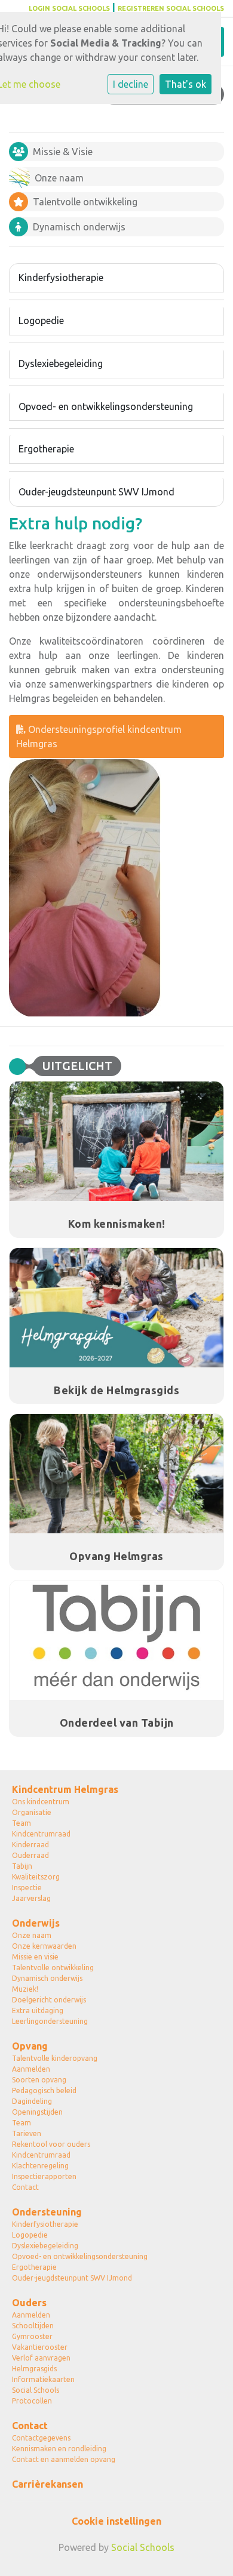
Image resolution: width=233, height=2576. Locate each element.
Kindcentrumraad (41, 1834)
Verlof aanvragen (41, 2358)
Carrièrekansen (47, 2484)
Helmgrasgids (34, 2369)
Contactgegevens (41, 2438)
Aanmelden (31, 2069)
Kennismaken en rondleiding (59, 2449)
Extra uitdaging (38, 2010)
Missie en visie (35, 1957)
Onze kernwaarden (44, 1946)
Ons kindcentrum (41, 1802)
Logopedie (41, 321)
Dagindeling (32, 2101)
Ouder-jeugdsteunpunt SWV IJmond (96, 492)
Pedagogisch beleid (44, 2090)
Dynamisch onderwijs (47, 1978)
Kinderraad (30, 1845)
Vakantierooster (40, 2347)
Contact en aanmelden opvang (64, 2459)
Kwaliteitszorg (36, 1877)
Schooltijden (33, 2326)
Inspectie (27, 1888)
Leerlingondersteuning (50, 2021)
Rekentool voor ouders (51, 2144)
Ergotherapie (46, 449)
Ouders (29, 2303)
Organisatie (32, 1812)
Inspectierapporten (44, 2176)
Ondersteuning (47, 2212)
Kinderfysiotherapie (61, 278)
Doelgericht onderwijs (49, 2000)
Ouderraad (30, 1855)
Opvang (30, 2046)
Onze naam (32, 1935)
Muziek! (25, 1989)
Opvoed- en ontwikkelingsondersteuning (106, 406)
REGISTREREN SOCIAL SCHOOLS (171, 8)
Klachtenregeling (40, 2166)
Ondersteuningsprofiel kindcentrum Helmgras (99, 737)
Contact (25, 2187)
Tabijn (22, 1866)
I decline (131, 84)
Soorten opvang (39, 2080)
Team (22, 1823)
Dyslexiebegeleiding (61, 363)
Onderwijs (36, 1923)
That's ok (186, 84)
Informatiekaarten (43, 2379)
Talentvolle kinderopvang (55, 2058)
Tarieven (27, 2133)
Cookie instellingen (116, 2521)
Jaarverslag (31, 1898)
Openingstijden (37, 2112)
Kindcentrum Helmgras (65, 1789)
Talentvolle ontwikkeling (53, 1968)
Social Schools (36, 2390)
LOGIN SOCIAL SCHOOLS (69, 8)
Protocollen (32, 2401)
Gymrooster (32, 2336)
